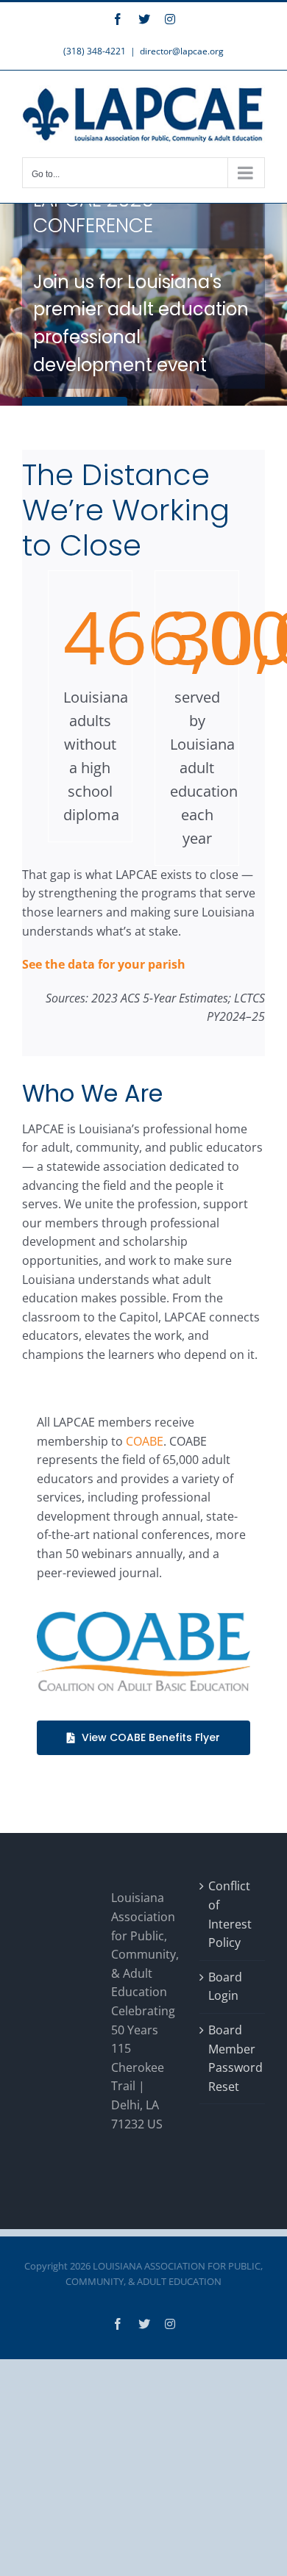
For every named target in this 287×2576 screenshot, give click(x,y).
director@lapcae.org (182, 51)
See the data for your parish (104, 964)
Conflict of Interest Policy (230, 1914)
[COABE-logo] (143, 1618)
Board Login (225, 1987)
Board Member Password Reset (233, 2058)
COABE (145, 1441)
